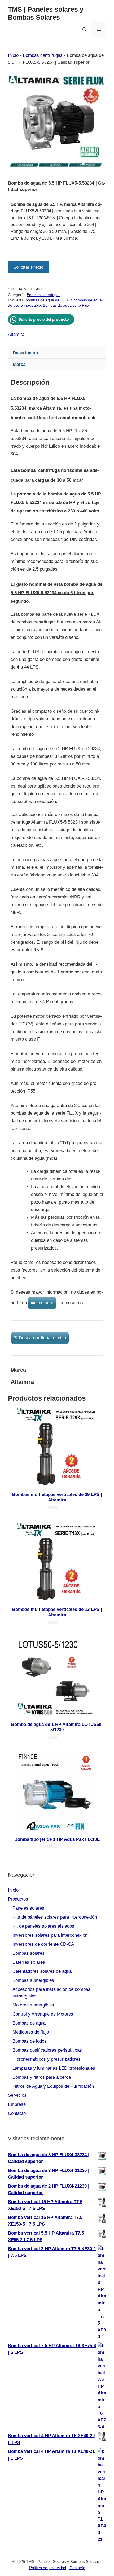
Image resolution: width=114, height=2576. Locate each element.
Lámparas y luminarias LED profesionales (54, 2068)
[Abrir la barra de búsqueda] (84, 29)
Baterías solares (29, 1962)
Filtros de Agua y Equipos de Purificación (53, 2086)
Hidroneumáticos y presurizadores (47, 2059)
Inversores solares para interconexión (50, 1935)
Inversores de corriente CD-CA (43, 1944)
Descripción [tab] (25, 353)
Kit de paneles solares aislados (43, 1926)
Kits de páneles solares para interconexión (55, 1917)
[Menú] (99, 29)
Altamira (16, 334)
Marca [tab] (19, 364)
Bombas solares (28, 1953)
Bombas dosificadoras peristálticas (47, 2050)
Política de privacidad (48, 2568)
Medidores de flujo (31, 2032)
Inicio (13, 55)
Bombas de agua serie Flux (66, 305)
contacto (45, 1303)
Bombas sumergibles (33, 1980)
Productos (18, 1899)
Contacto (17, 2113)
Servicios (17, 2095)
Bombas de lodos (30, 2041)
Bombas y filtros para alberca (42, 2077)
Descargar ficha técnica (42, 1338)
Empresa (17, 2104)
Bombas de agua (29, 2023)
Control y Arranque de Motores (43, 2014)
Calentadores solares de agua (42, 1971)
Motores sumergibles (33, 2005)
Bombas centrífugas (43, 55)
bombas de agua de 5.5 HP (49, 300)
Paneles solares (28, 1908)
